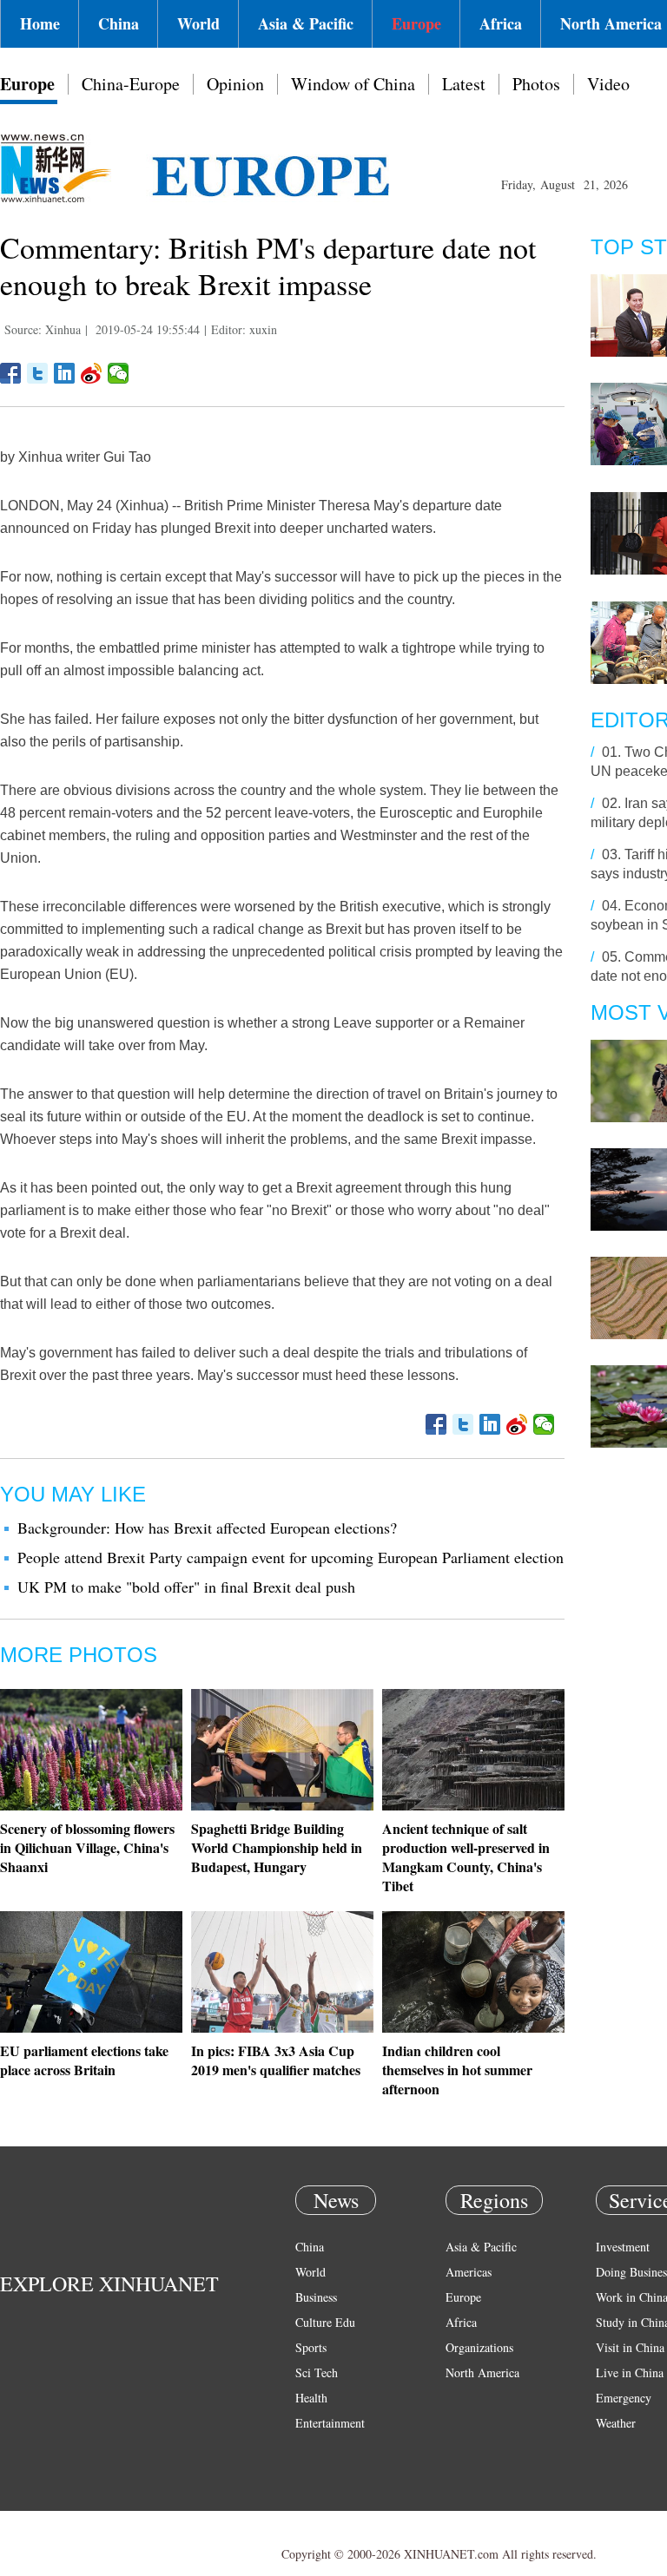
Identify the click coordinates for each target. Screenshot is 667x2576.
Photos (536, 84)
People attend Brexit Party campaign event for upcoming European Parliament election (291, 1557)
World (198, 23)
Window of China (353, 84)
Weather (616, 2423)
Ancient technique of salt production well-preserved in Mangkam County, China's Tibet (466, 1857)
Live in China (630, 2372)
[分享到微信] (119, 373)
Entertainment (330, 2423)
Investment (623, 2247)
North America (482, 2372)
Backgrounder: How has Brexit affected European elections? (207, 1528)
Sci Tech (317, 2372)
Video (608, 84)
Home (40, 23)
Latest (464, 84)
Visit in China (630, 2347)
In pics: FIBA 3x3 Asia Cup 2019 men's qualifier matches (276, 2060)
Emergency (624, 2398)
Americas (469, 2272)
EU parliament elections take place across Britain (84, 2060)
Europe (416, 23)
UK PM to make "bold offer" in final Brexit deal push (186, 1587)
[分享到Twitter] (38, 373)
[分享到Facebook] (11, 373)
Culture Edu (325, 2322)
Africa (501, 23)
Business (316, 2297)
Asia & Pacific (306, 23)
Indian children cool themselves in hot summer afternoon (457, 2070)
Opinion (235, 84)
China (119, 23)
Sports (311, 2347)
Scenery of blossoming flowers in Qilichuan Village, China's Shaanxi (87, 1847)
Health (311, 2398)
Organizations (479, 2347)
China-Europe (131, 84)
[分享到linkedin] (65, 373)
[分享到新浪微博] (92, 373)
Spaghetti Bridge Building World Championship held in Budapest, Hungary (277, 1847)
